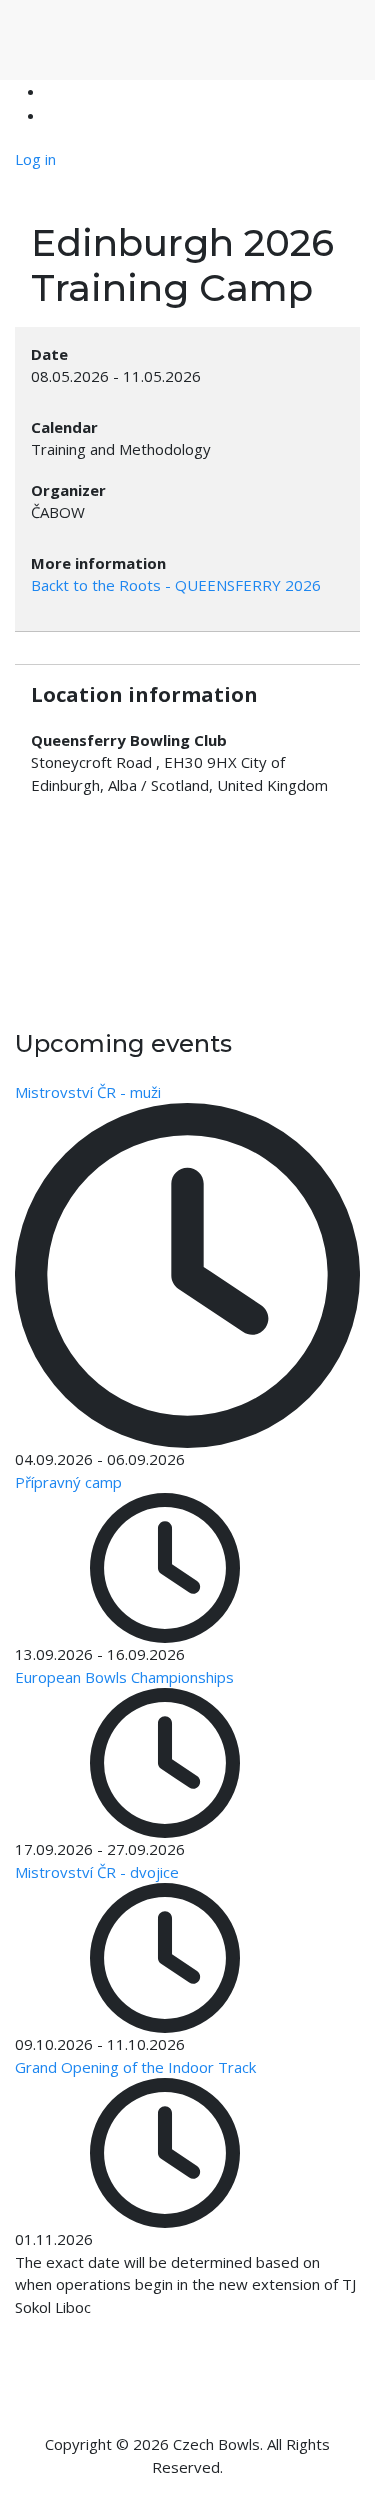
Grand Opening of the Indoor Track (135, 2067)
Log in (35, 159)
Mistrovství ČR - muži (88, 1092)
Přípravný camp (68, 1482)
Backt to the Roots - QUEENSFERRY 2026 (176, 585)
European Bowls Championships (124, 1677)
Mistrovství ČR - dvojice (97, 1872)
